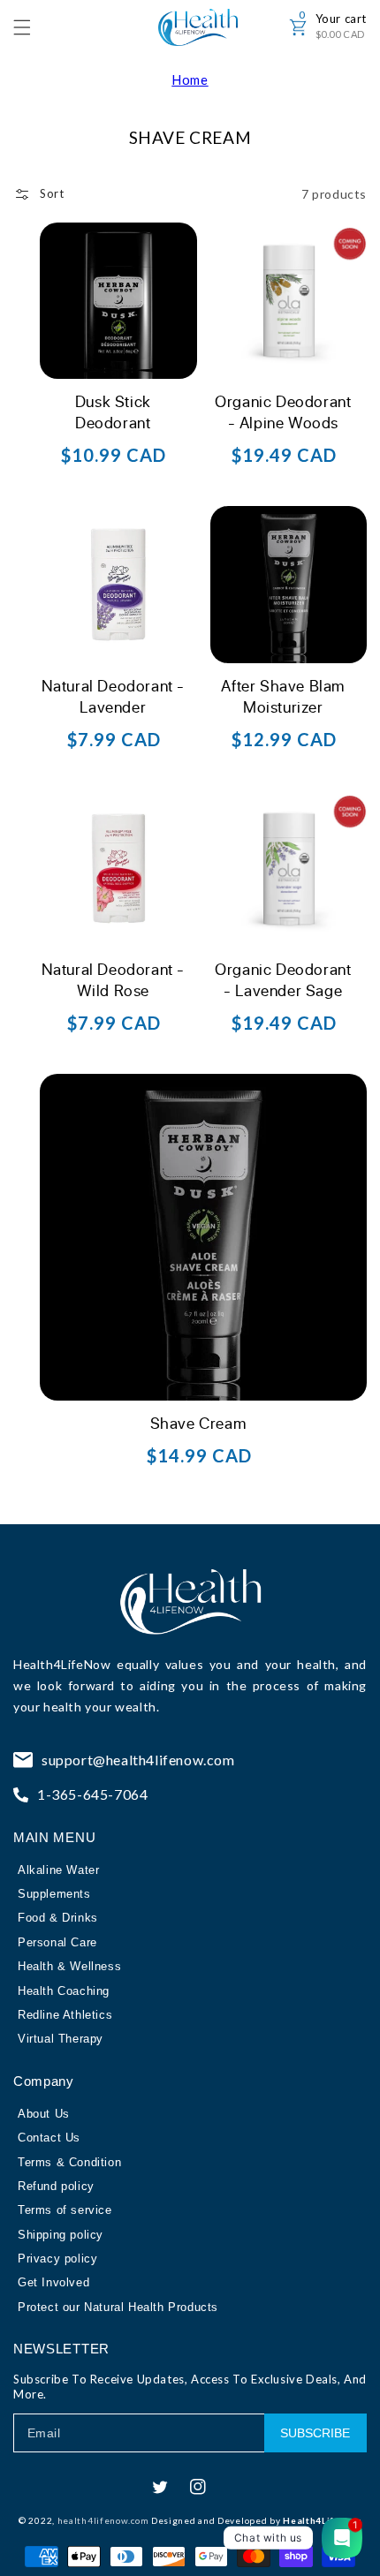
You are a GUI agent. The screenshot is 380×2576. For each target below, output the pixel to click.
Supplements (54, 1894)
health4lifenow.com (103, 2520)
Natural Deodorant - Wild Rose (113, 979)
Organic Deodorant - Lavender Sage (283, 979)
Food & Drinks (58, 1918)
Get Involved (53, 2282)
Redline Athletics (65, 2015)
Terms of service (65, 2210)
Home (190, 79)
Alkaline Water (58, 1870)
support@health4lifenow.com (138, 1760)
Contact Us (49, 2138)
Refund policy (56, 2186)
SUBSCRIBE (315, 2433)
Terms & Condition (69, 2162)
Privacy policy (57, 2259)
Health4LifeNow (62, 1664)
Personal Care (57, 1942)
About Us (44, 2114)
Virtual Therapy (61, 2039)
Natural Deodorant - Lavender (113, 696)
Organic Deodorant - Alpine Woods (283, 412)
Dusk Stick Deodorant (113, 412)
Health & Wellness (69, 1966)
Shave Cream (198, 1423)
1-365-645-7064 (92, 1794)
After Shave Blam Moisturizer (283, 696)
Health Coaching (64, 1991)
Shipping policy (61, 2235)
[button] (31, 27)
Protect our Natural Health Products (118, 2307)
